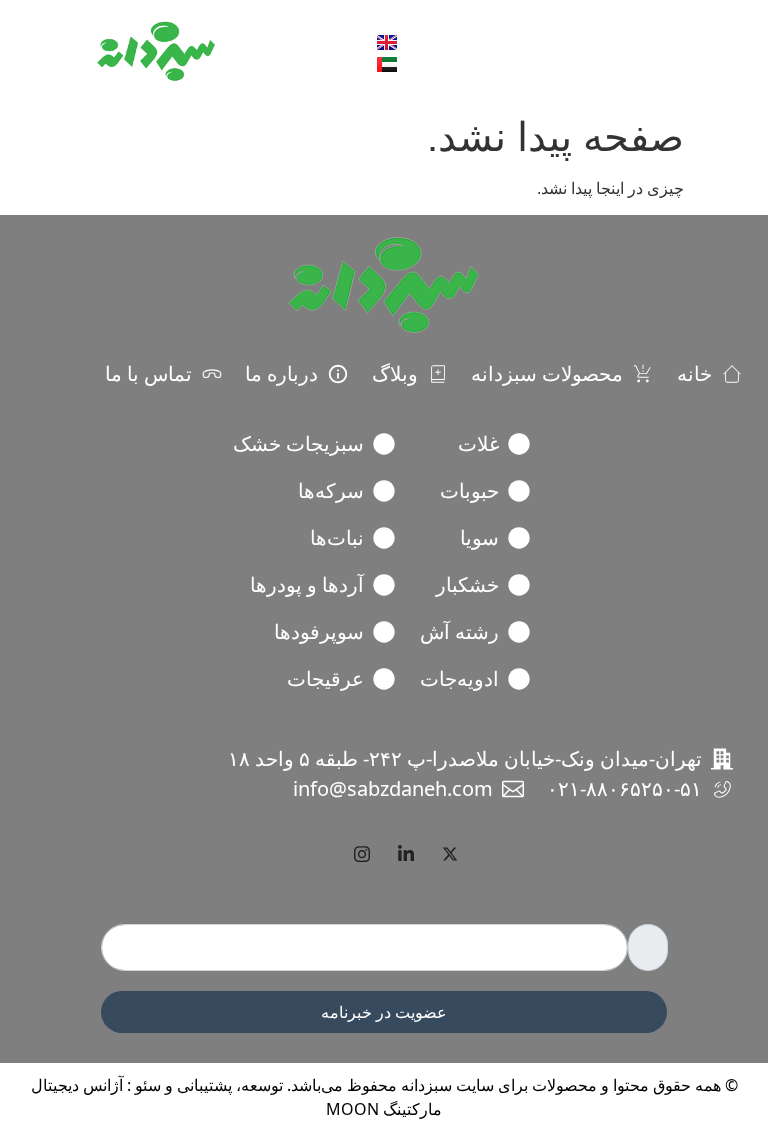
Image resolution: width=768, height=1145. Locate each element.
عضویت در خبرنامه (384, 1012)
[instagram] (362, 854)
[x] (450, 854)
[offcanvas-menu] (647, 52)
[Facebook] (318, 854)
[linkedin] (406, 854)
